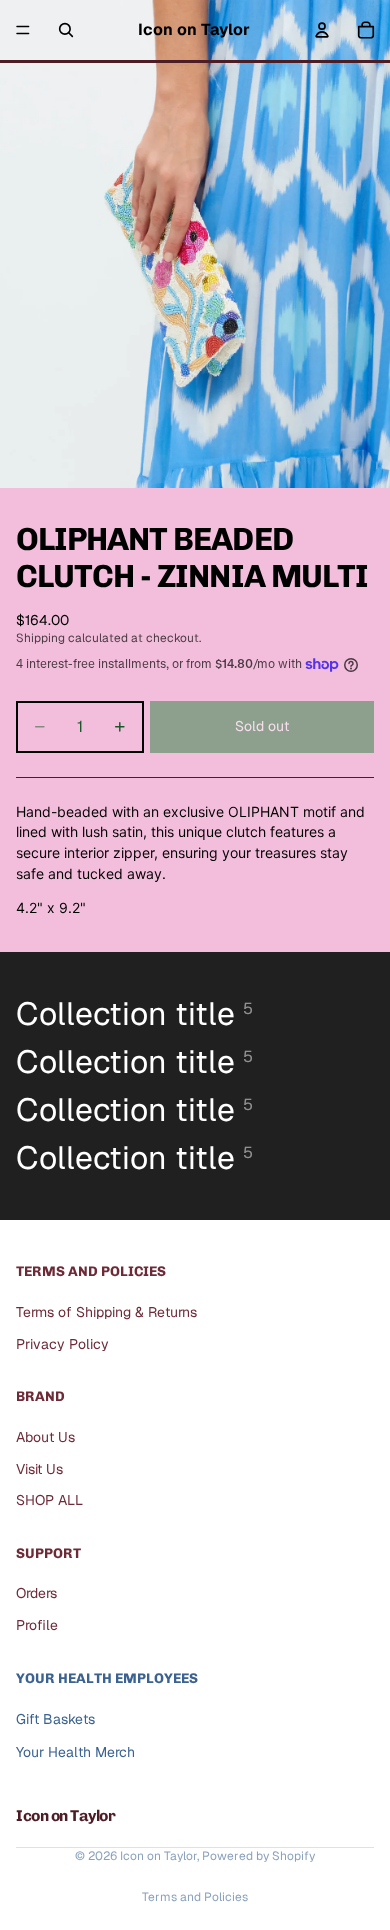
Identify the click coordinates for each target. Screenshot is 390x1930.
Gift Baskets (55, 1719)
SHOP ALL (49, 1500)
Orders (36, 1593)
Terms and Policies (195, 1897)
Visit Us (39, 1468)
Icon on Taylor (158, 1856)
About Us (45, 1437)
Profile (37, 1625)
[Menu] (23, 30)
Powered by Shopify (258, 1856)
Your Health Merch (75, 1752)
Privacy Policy (62, 1343)
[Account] (322, 30)
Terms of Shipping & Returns (106, 1312)
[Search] (66, 30)
